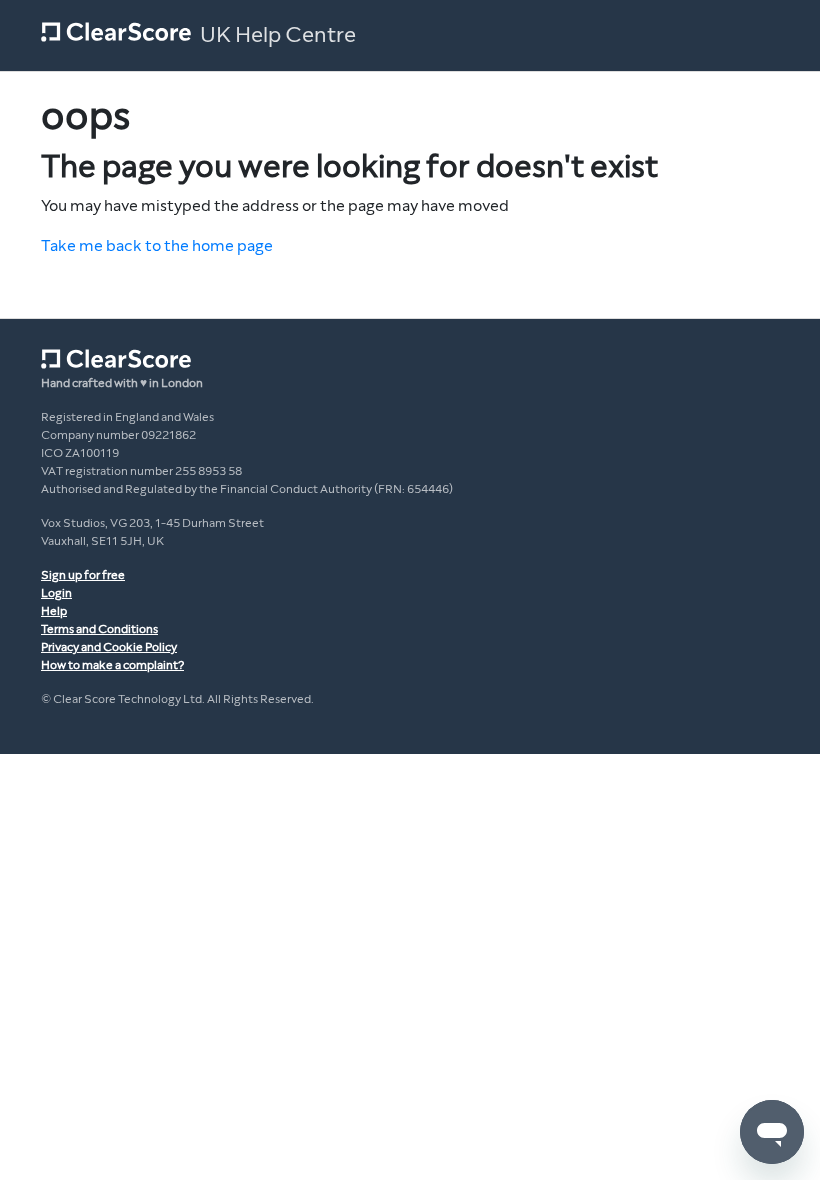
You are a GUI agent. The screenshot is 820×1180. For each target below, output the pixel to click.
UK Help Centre (278, 35)
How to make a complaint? (112, 665)
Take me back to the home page (157, 245)
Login (56, 593)
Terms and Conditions (99, 629)
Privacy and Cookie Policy (109, 647)
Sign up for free (83, 575)
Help (54, 611)
